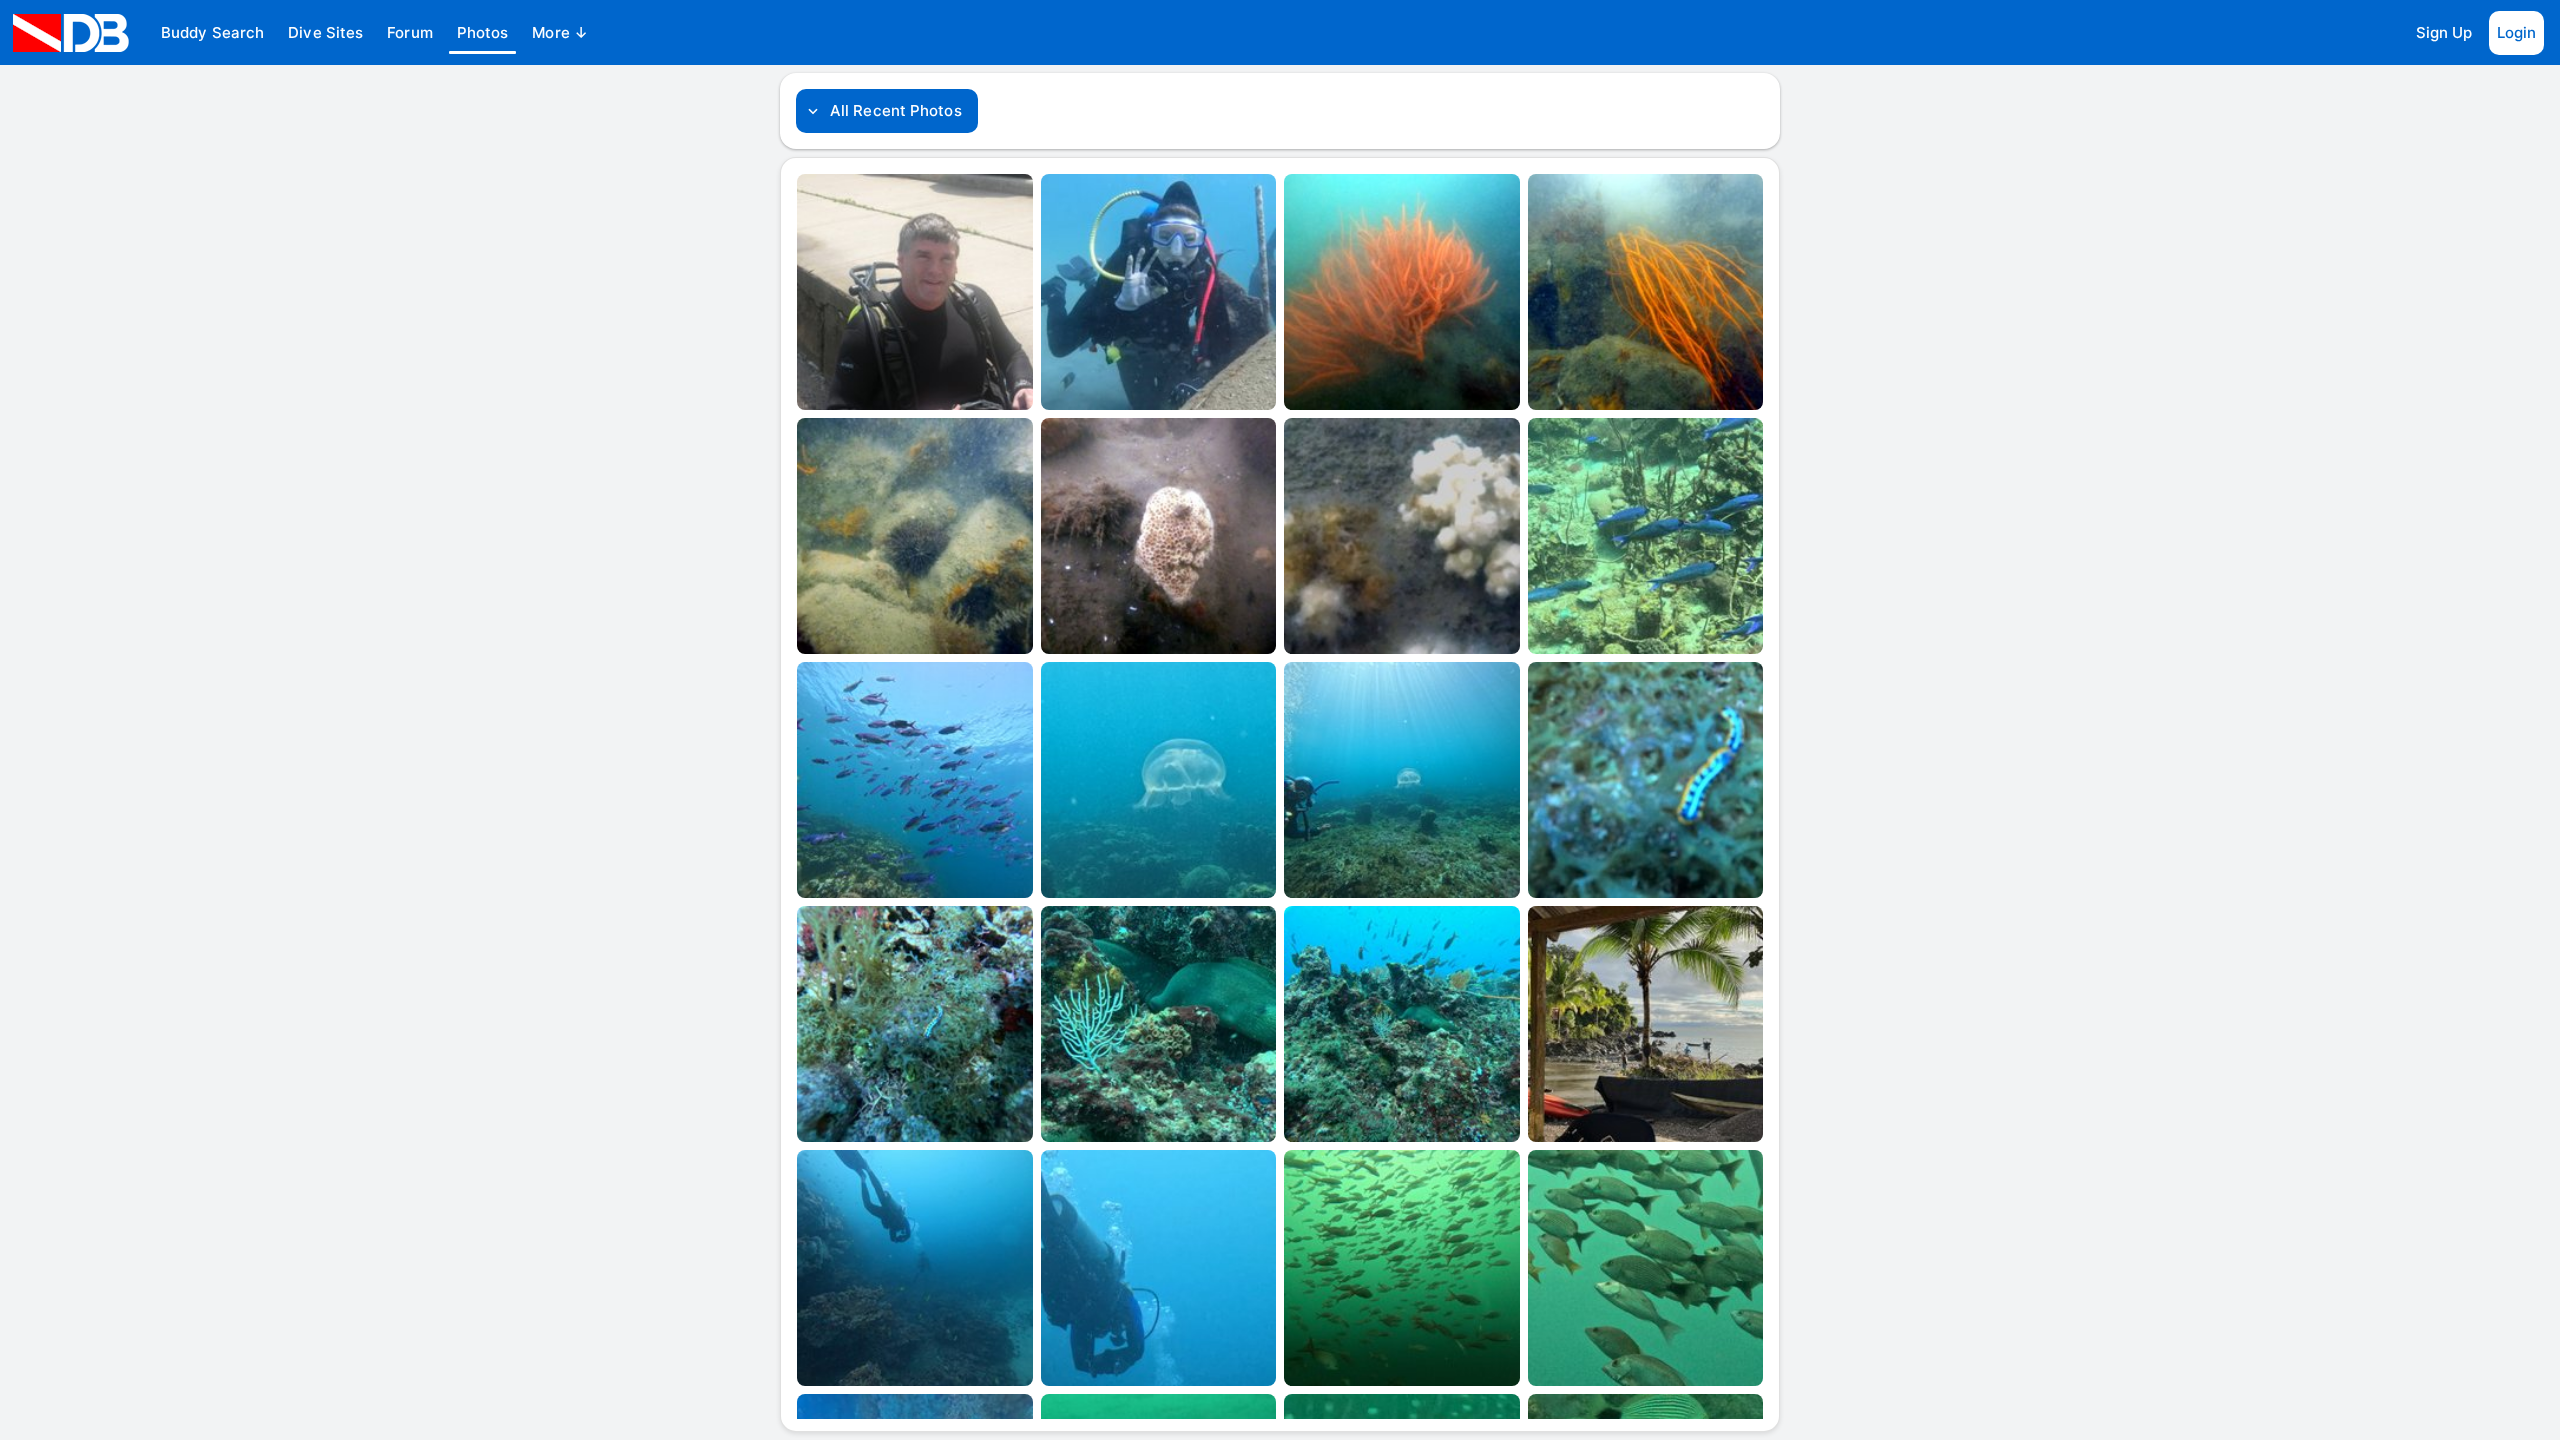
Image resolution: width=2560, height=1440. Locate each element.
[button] (212, 33)
